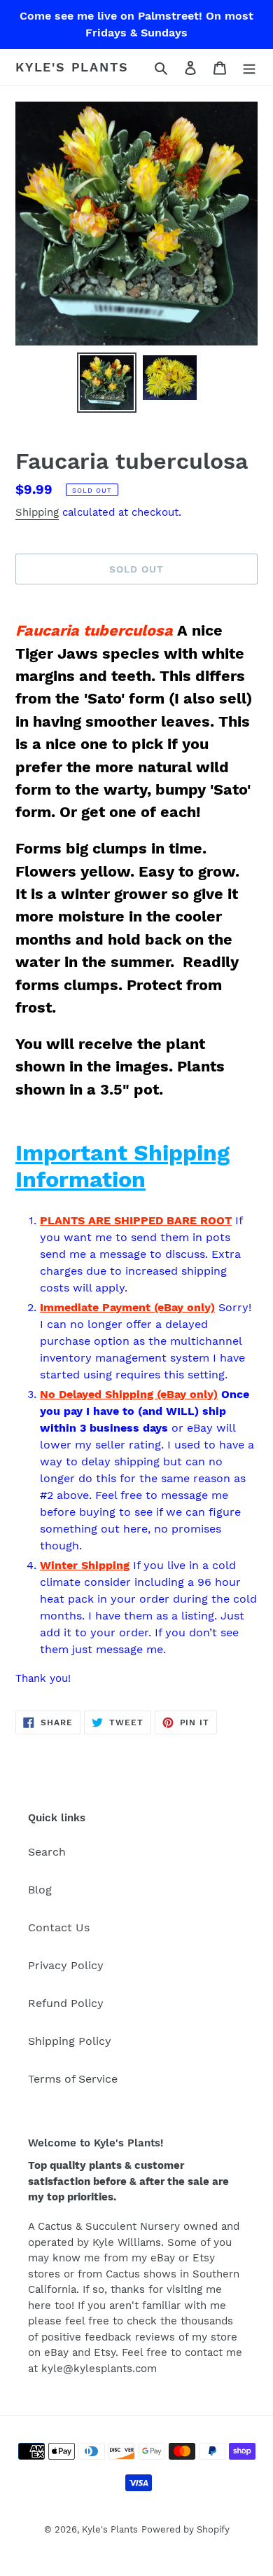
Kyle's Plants (72, 67)
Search (47, 1852)
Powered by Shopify (185, 2529)
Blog (40, 1890)
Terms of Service (73, 2079)
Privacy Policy (66, 1965)
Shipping (37, 512)
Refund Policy (66, 2003)
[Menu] (249, 67)
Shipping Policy (70, 2041)
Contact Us (59, 1927)
